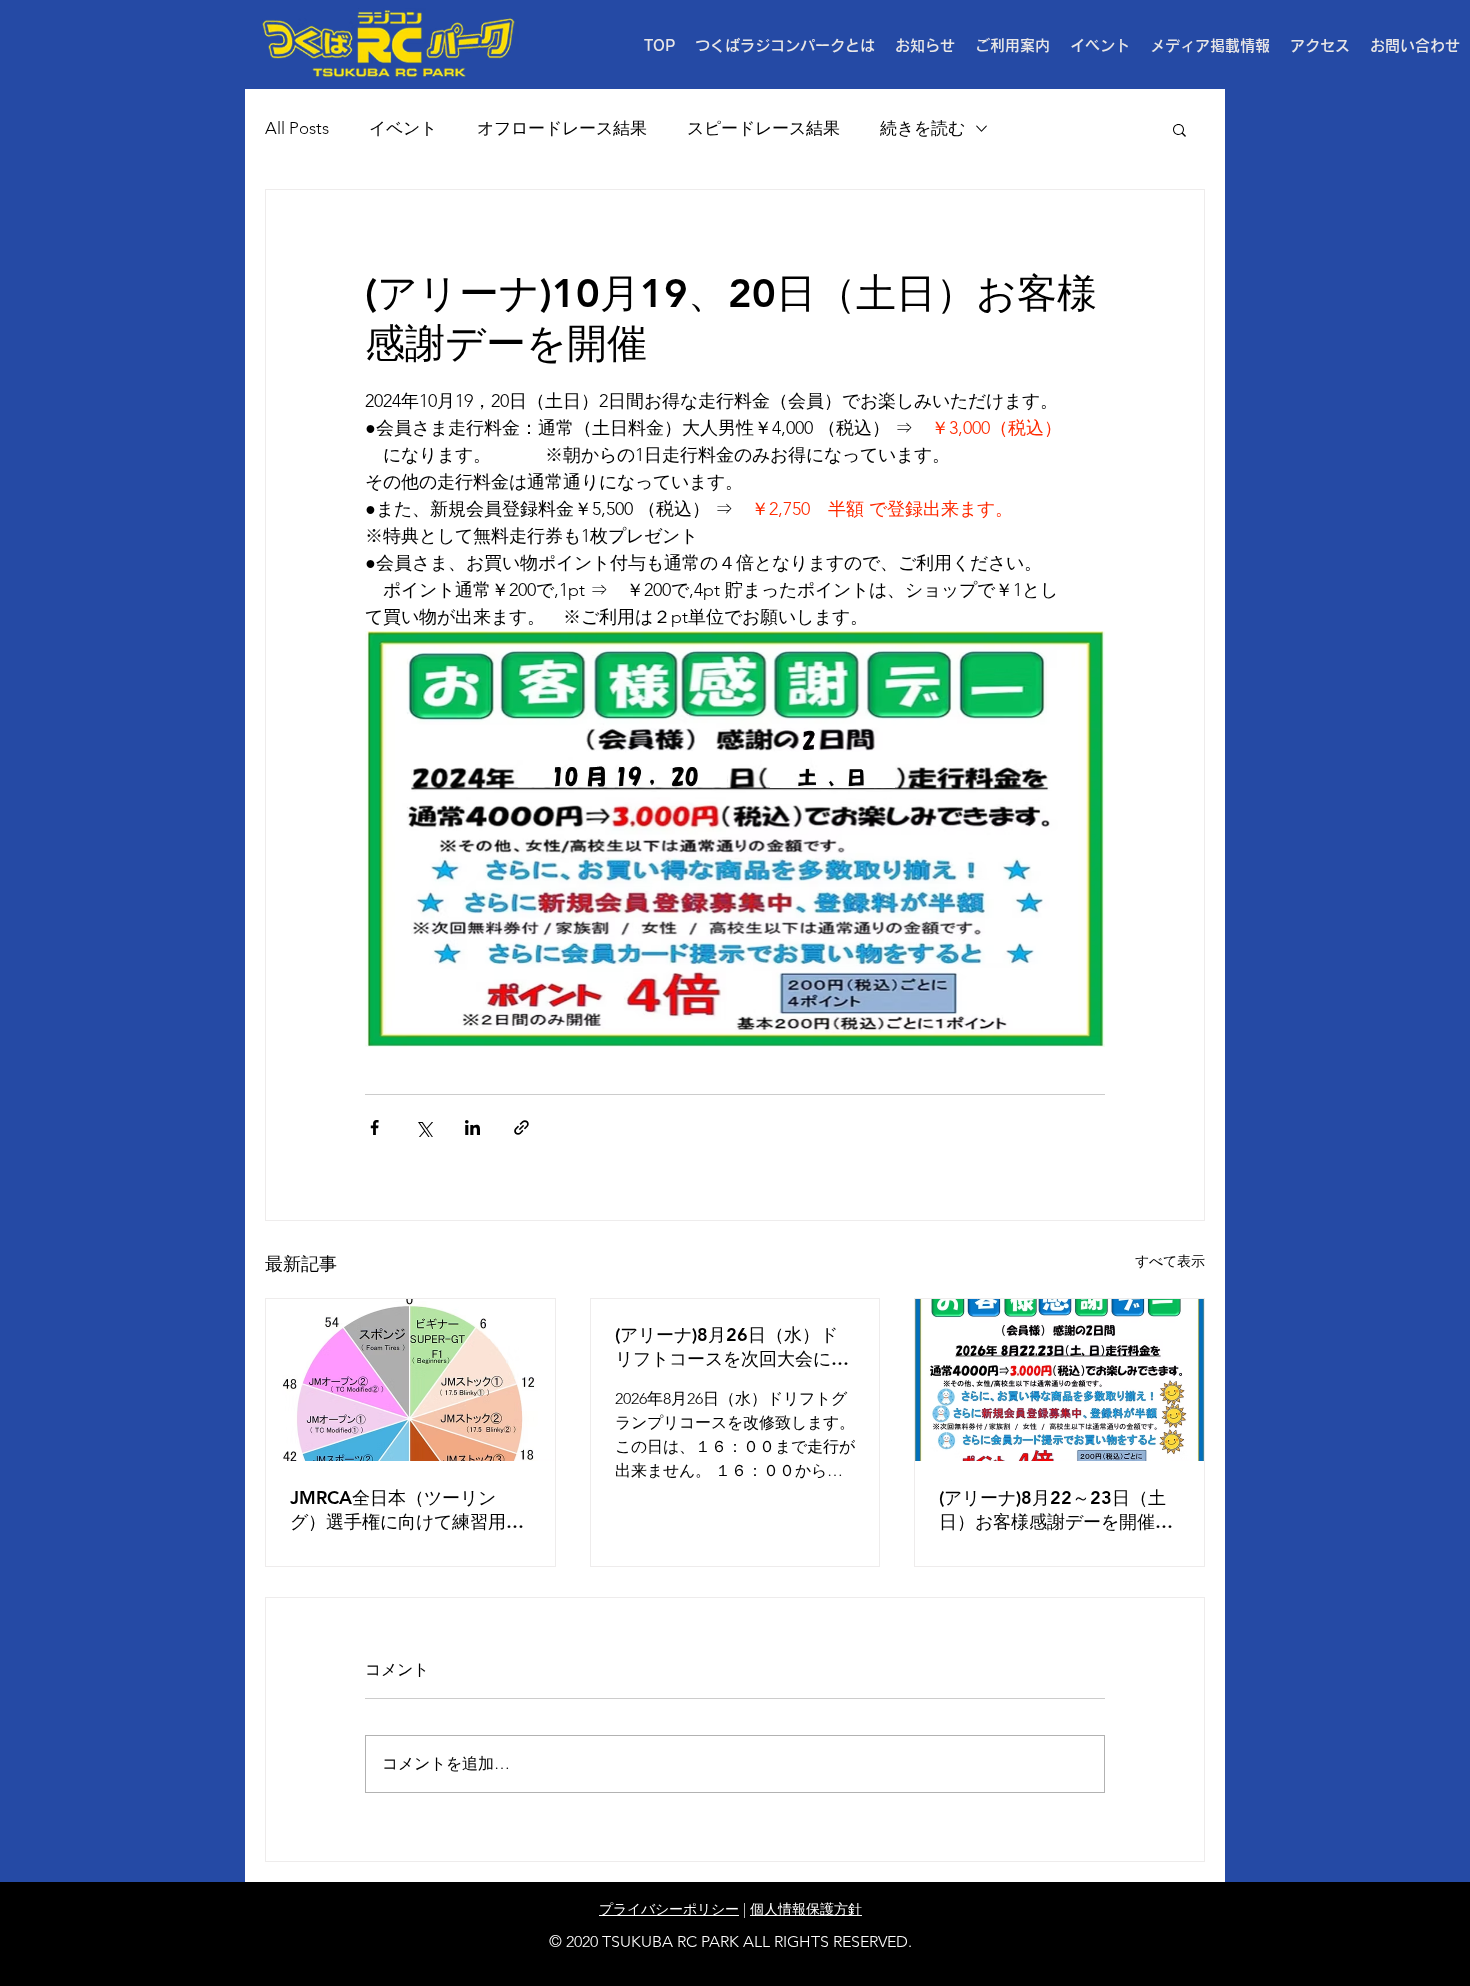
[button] (1012, 46)
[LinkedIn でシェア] (472, 1127)
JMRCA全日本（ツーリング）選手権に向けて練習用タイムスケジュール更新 (407, 1510)
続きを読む (922, 128)
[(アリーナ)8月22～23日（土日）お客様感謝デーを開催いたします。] (1059, 1380)
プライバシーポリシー (669, 1909)
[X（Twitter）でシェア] (423, 1127)
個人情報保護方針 (806, 1909)
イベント (403, 128)
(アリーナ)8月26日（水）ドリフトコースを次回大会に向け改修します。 (732, 1347)
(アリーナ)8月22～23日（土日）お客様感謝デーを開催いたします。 (1056, 1510)
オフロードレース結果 (562, 128)
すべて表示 (1170, 1261)
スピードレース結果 (763, 128)
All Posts (297, 128)
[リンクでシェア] (521, 1127)
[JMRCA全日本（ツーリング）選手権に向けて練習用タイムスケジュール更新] (410, 1380)
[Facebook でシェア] (374, 1127)
